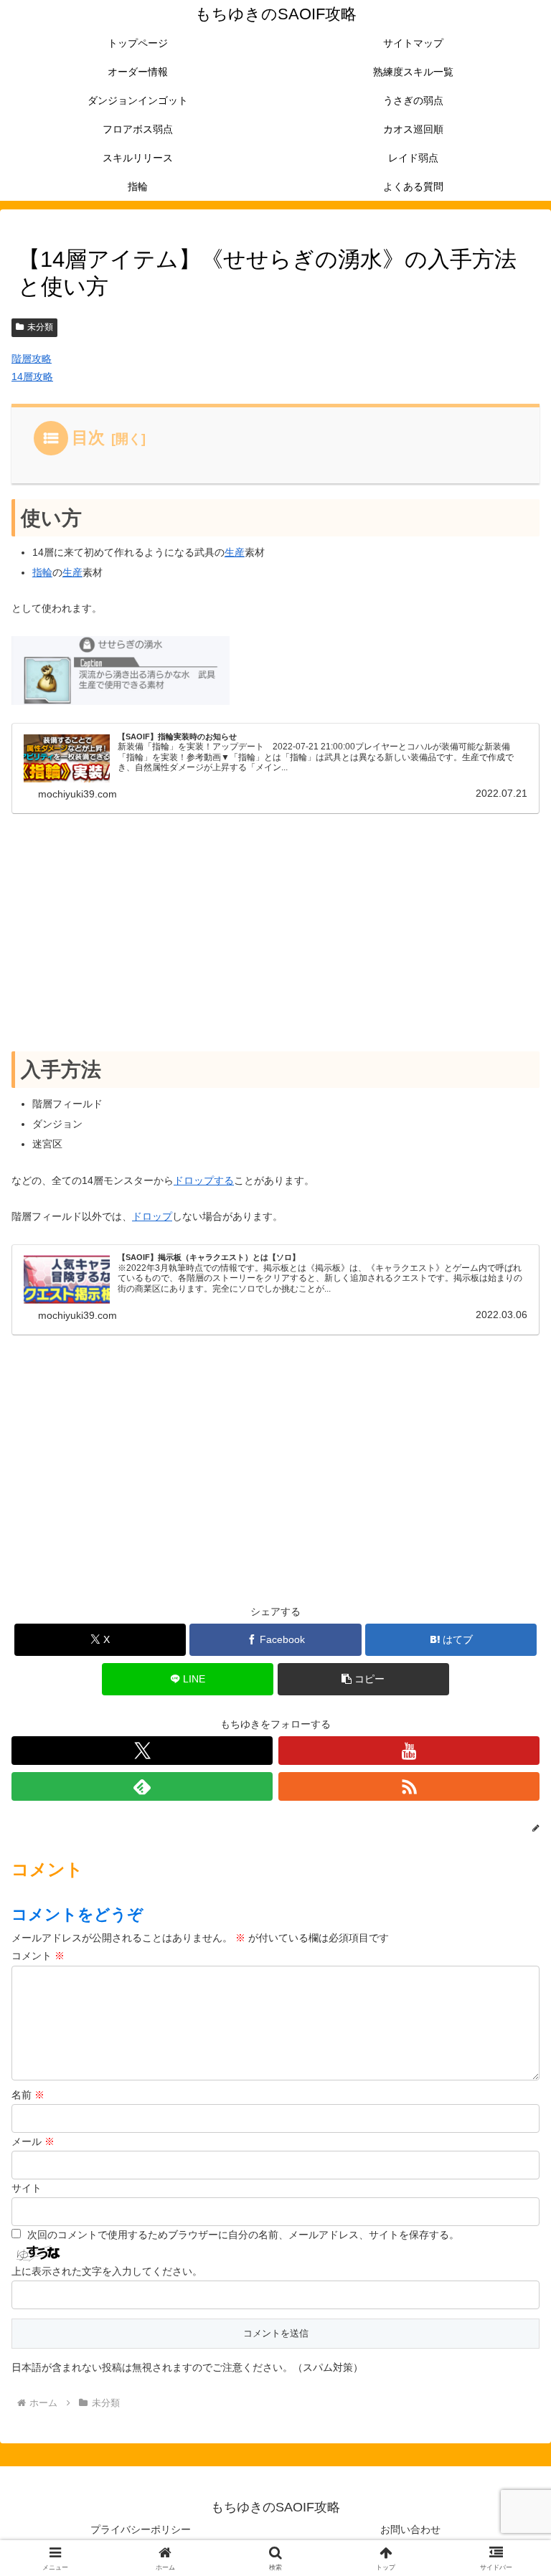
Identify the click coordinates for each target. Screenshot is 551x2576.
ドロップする (204, 1180)
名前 (28, 2095)
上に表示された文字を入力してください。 (107, 2271)
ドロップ (152, 1216)
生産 (235, 552)
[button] (363, 1679)
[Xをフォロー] (142, 1751)
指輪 (42, 572)
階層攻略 (32, 359)
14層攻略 (32, 377)
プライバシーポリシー (141, 2529)
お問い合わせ (410, 2529)
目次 (88, 437)
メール (33, 2141)
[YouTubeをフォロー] (409, 1751)
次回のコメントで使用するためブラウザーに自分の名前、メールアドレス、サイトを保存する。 (243, 2235)
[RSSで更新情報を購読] (409, 1786)
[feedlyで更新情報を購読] (142, 1786)
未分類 (40, 327)
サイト (27, 2188)
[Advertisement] (275, 933)
